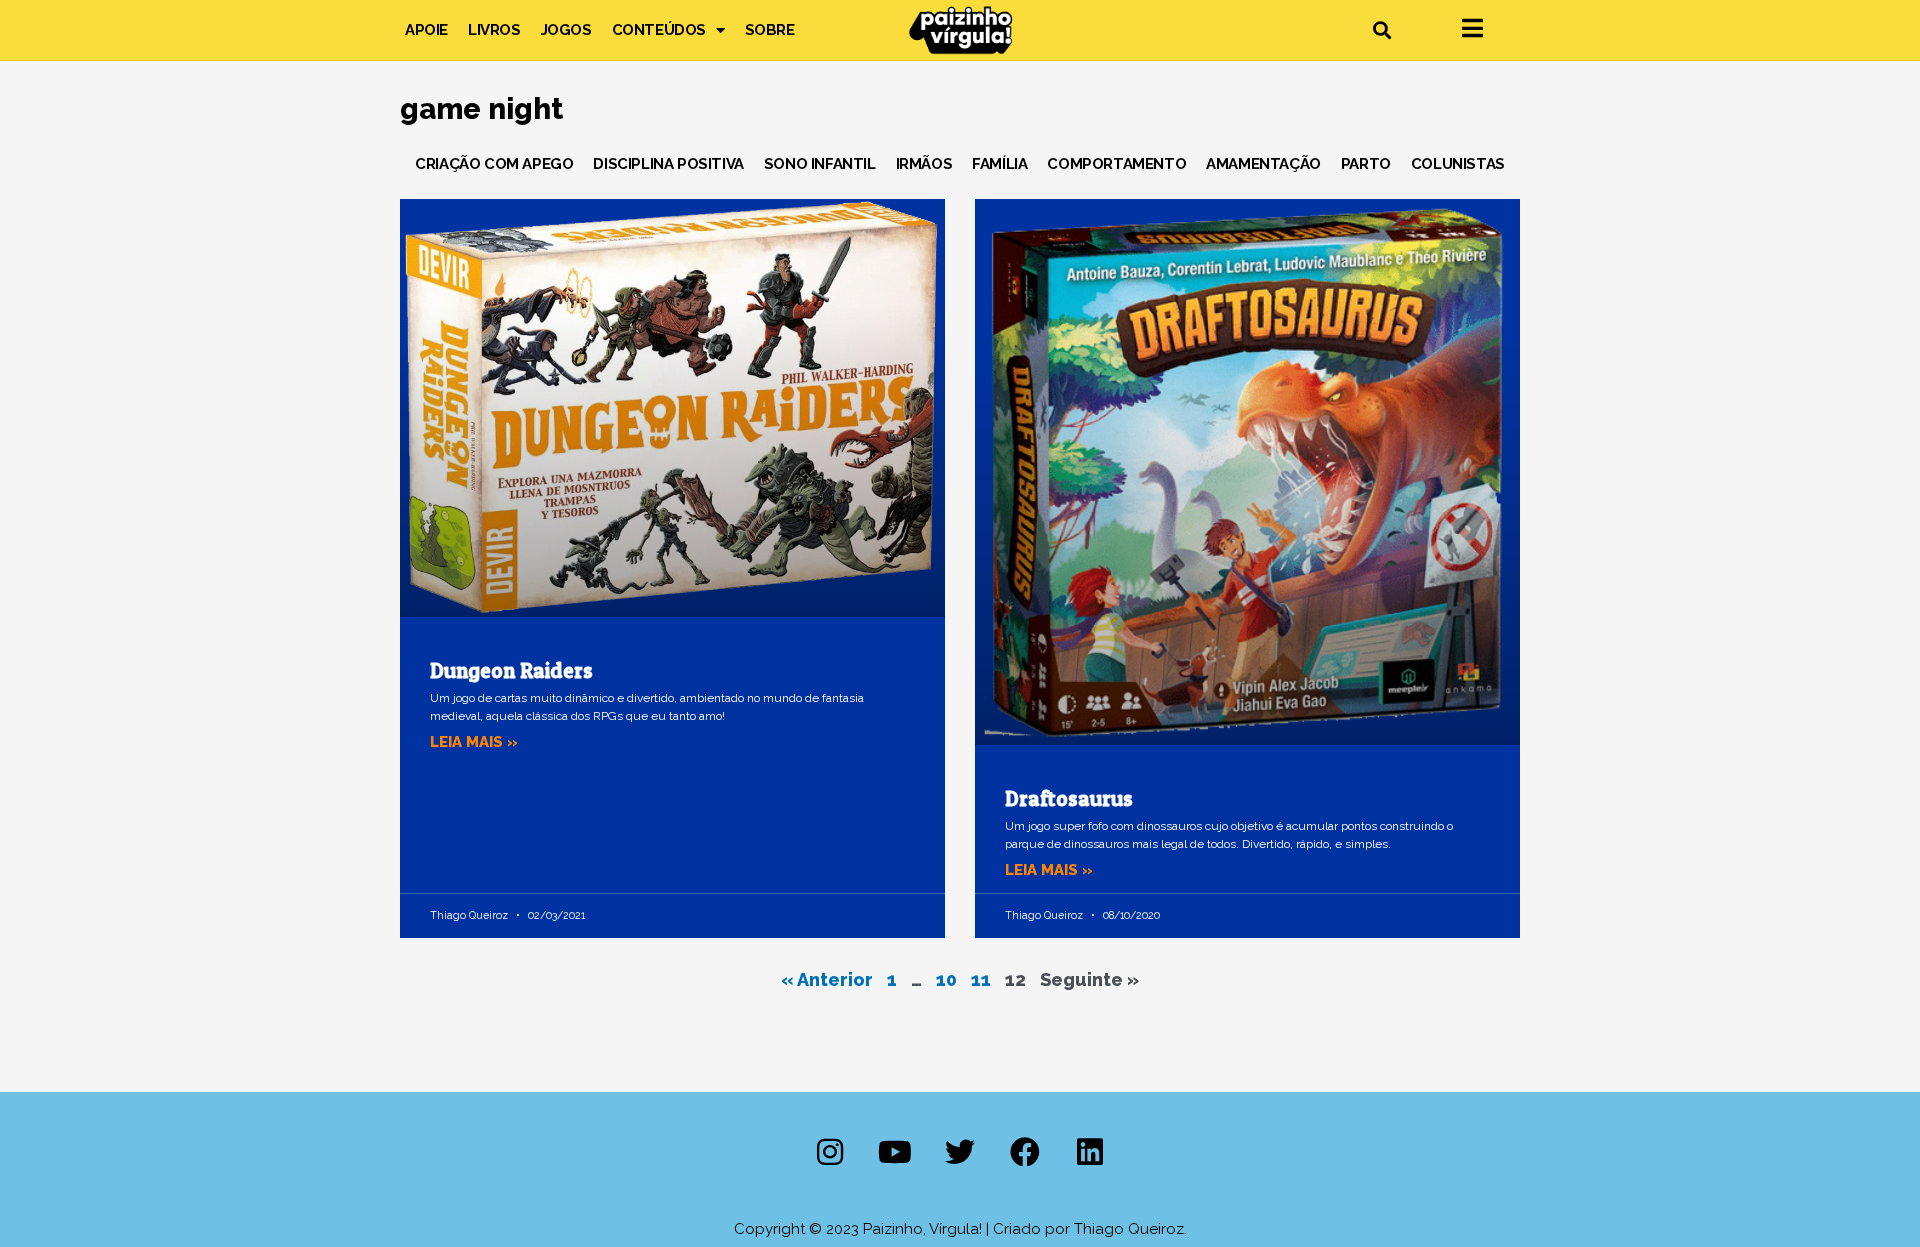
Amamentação (1263, 164)
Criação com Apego (494, 164)
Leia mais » (474, 742)
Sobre (770, 30)
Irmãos (924, 164)
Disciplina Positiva (668, 164)
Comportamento (1116, 164)
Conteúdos (659, 30)
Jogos (566, 30)
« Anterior (827, 979)
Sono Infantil (820, 164)
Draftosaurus (1069, 798)
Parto (1366, 164)
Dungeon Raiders (511, 670)
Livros (494, 30)
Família (999, 164)
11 (981, 979)
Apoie (426, 30)
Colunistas (1458, 164)
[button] (1381, 30)
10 (946, 979)
